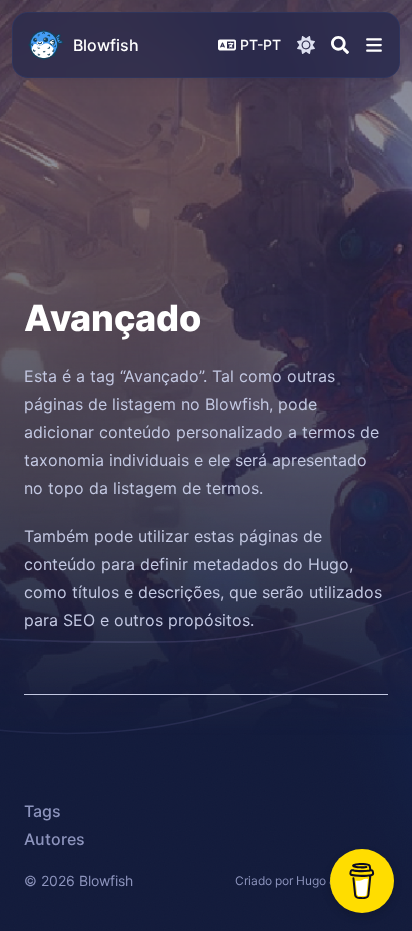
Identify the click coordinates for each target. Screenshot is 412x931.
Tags (42, 811)
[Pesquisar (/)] (340, 45)
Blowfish (106, 45)
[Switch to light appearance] (306, 45)
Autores (54, 839)
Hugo (311, 880)
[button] (374, 45)
